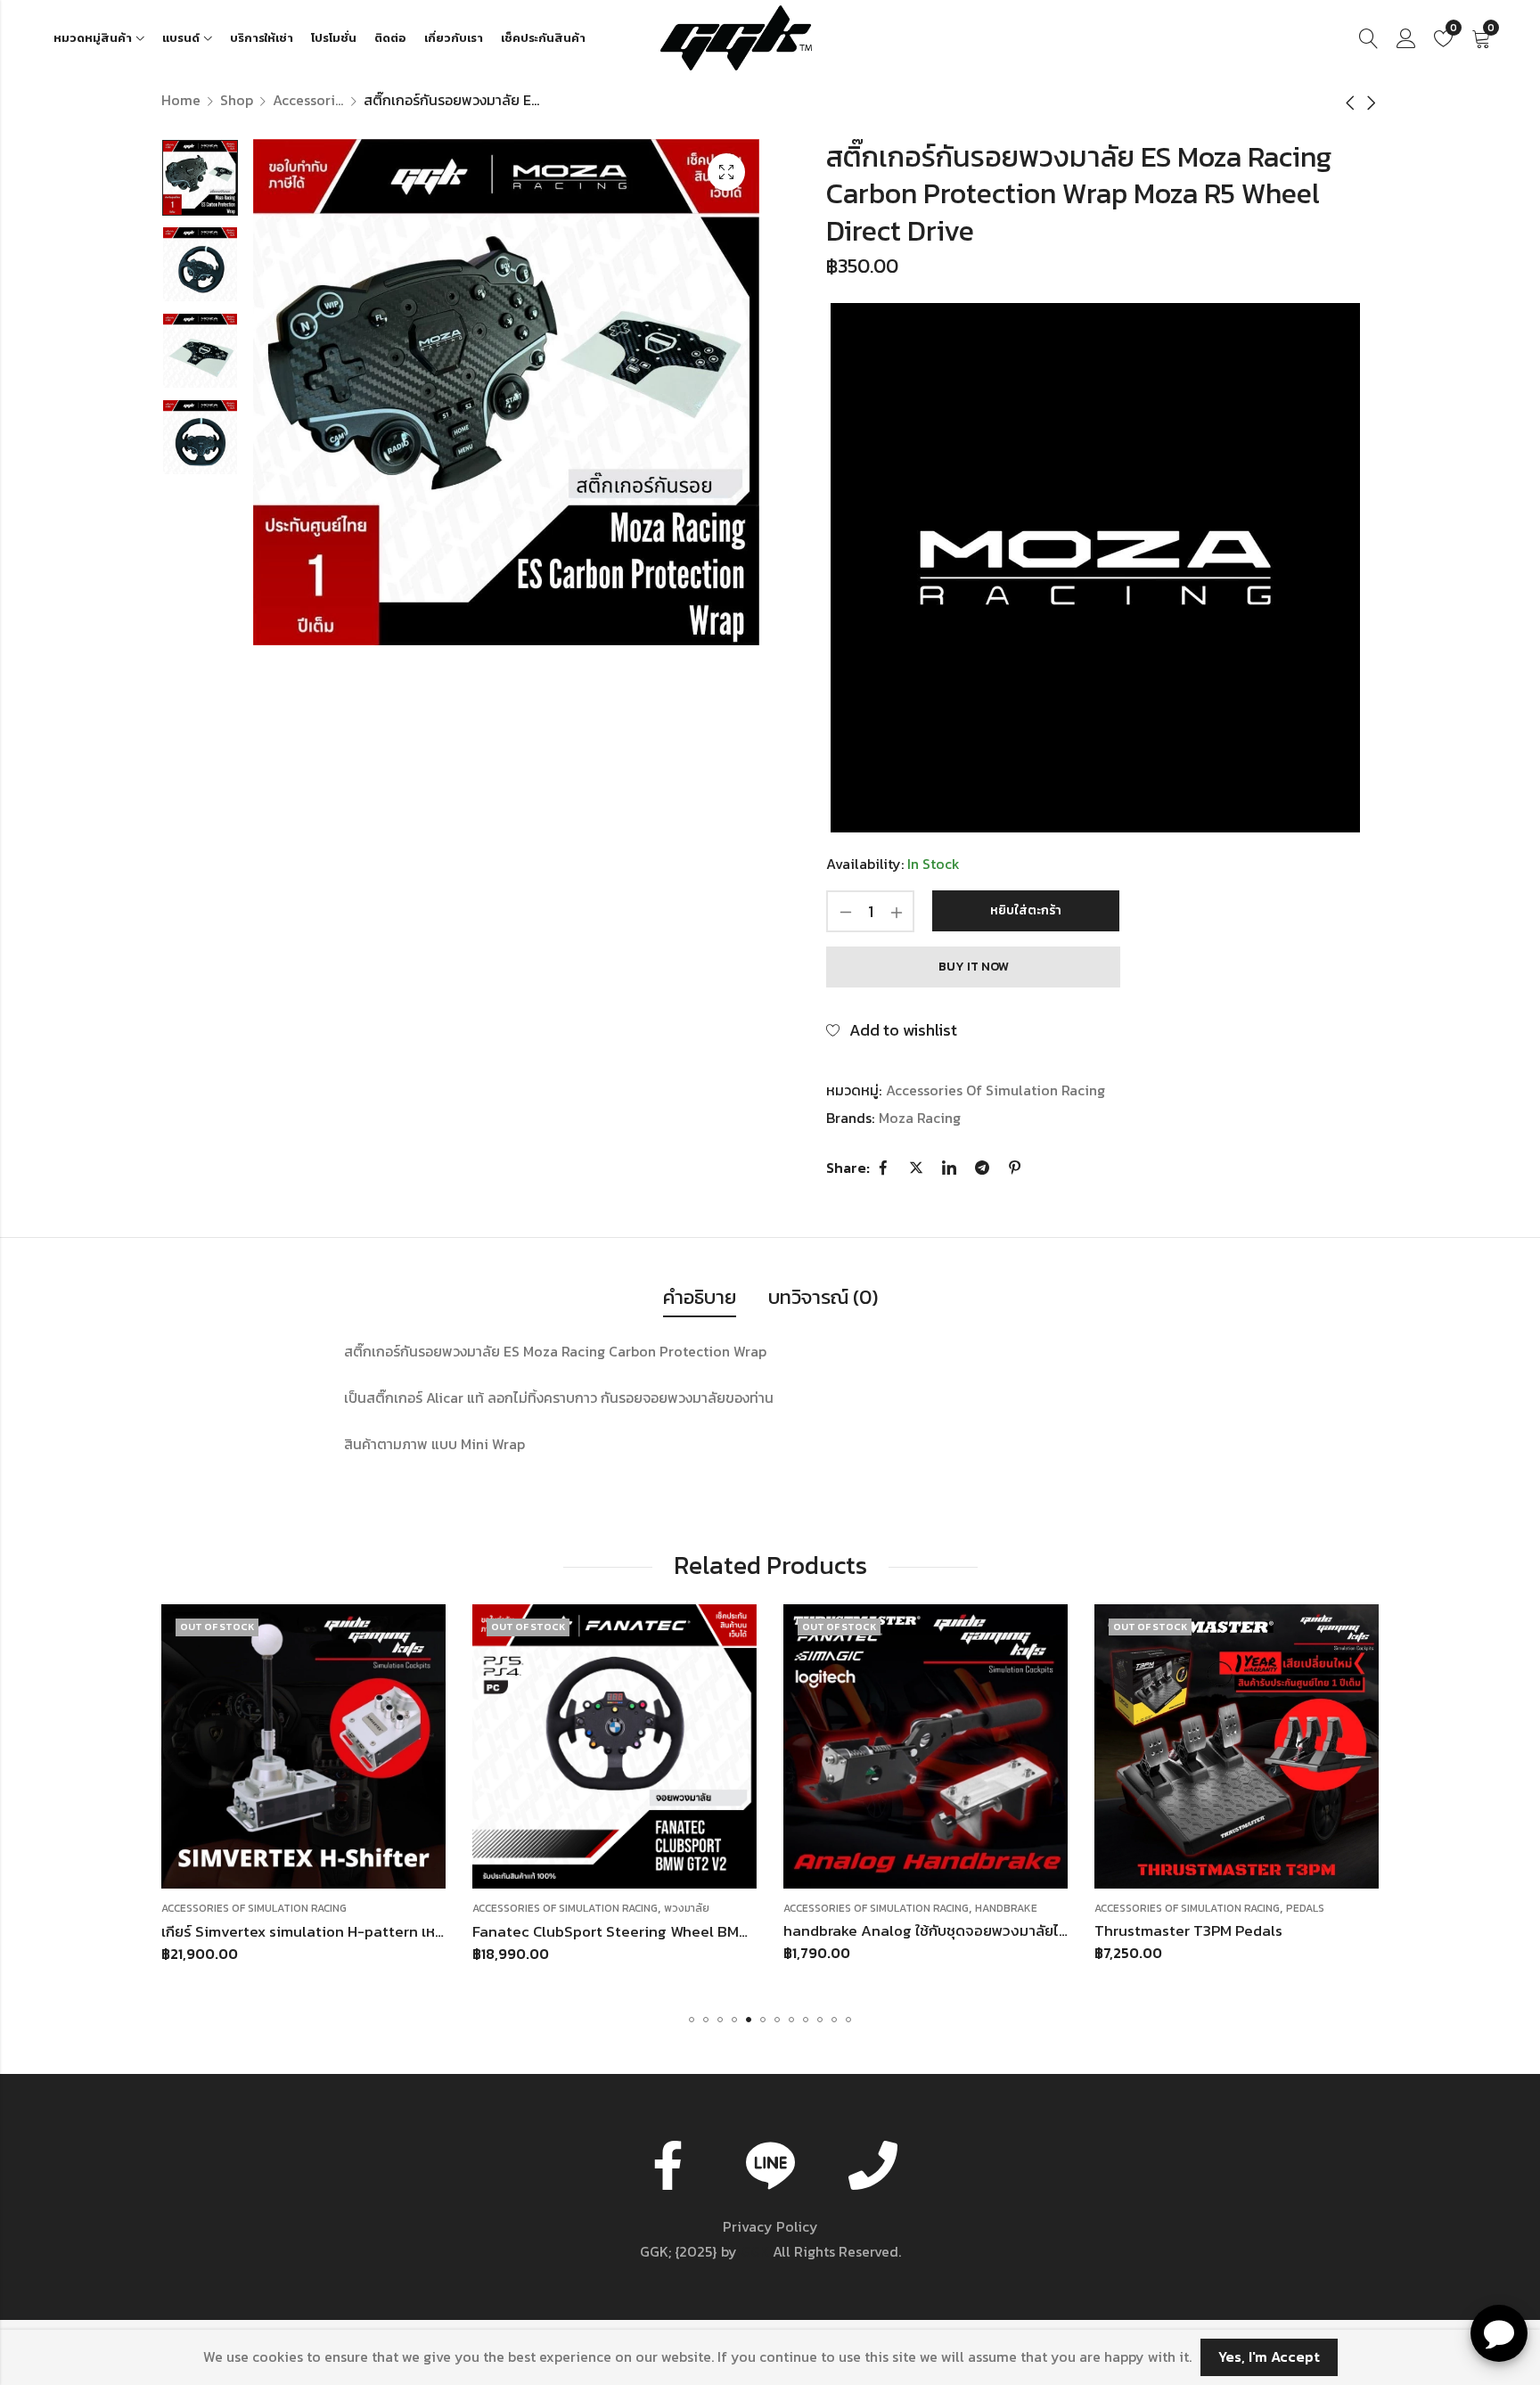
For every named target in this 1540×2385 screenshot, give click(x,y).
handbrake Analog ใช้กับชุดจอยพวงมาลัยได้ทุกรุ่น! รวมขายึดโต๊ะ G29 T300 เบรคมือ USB (755, 1930)
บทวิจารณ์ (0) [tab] (823, 1297)
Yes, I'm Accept (1269, 2356)
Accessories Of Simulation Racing (308, 100)
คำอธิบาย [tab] (700, 1297)
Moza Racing (920, 1118)
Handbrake (695, 1908)
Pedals (994, 1908)
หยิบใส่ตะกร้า (1026, 910)
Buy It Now (974, 967)
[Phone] (872, 2165)
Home (181, 100)
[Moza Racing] (1095, 568)
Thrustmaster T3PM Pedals (877, 1930)
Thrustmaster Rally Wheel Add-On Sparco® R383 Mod (1282, 1930)
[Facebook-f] (668, 2165)
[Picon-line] (770, 2165)
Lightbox (726, 172)
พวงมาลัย (376, 1908)
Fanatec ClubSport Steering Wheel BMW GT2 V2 (328, 1930)
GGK (755, 2251)
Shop (237, 100)
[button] (692, 2020)
